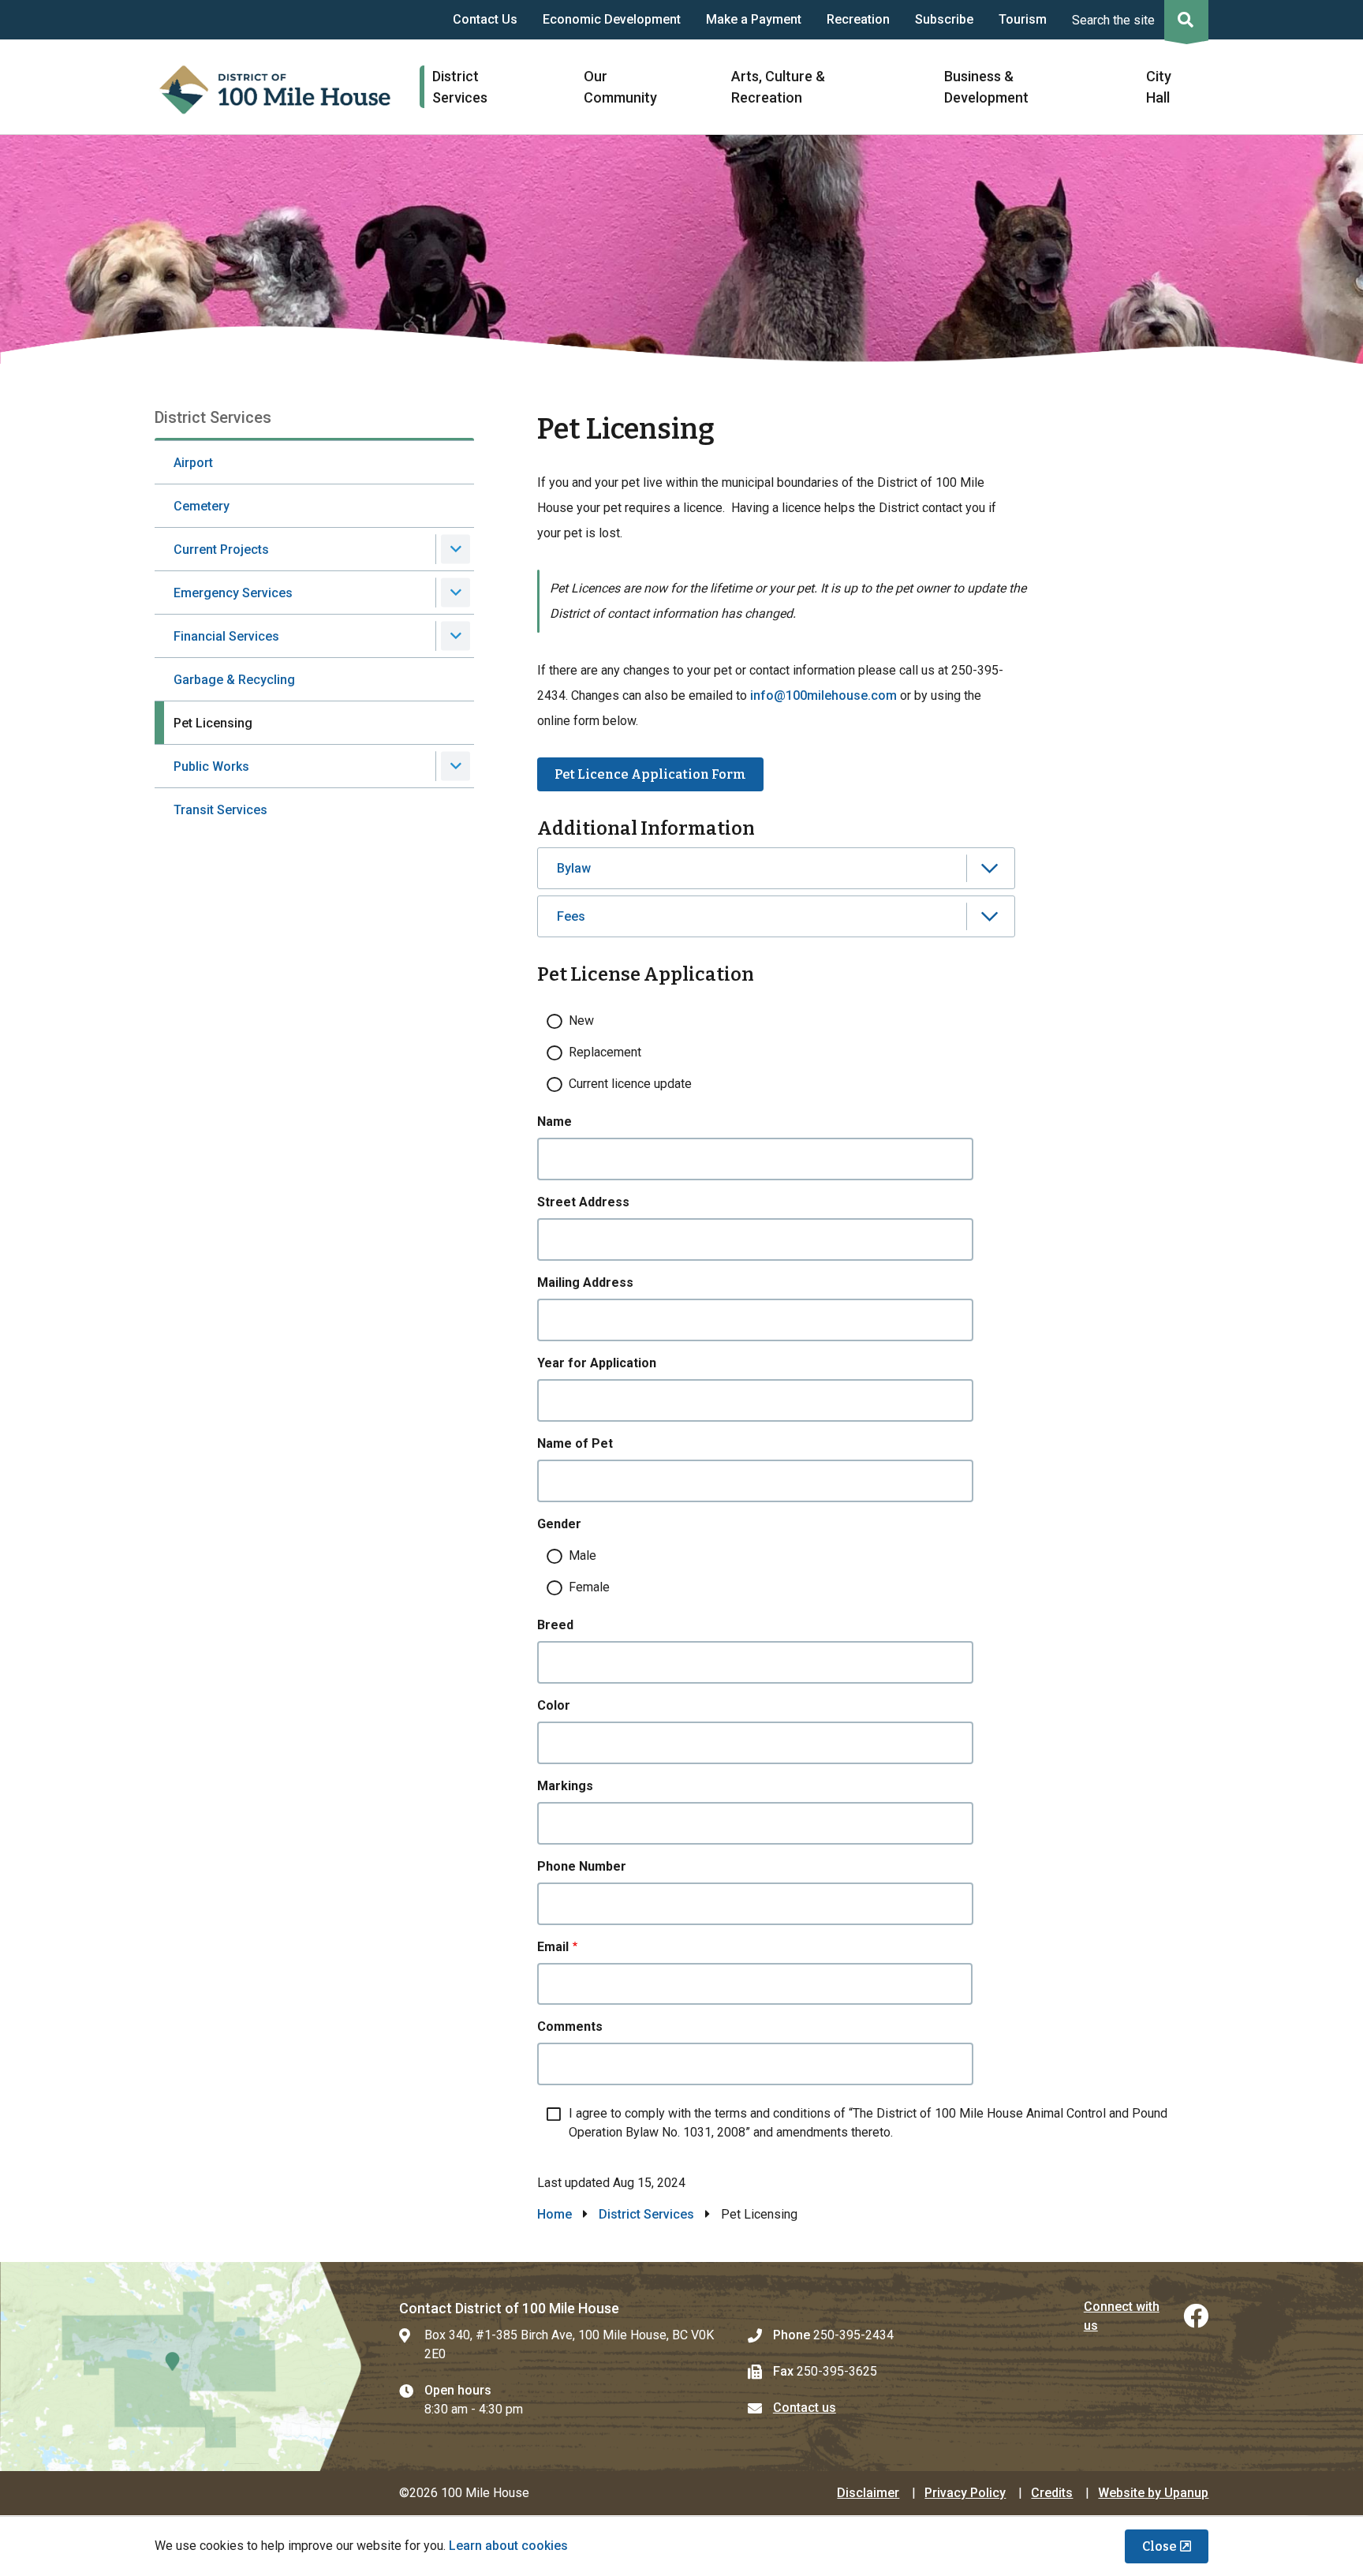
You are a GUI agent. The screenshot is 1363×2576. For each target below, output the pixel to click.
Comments (570, 2026)
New (581, 1021)
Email (553, 1947)
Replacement (605, 1052)
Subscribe (944, 19)
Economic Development (612, 19)
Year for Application (597, 1363)
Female (589, 1587)
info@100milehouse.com (823, 695)
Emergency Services (233, 593)
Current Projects (221, 550)
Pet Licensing (213, 723)
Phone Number (582, 1866)
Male (583, 1555)
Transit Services (220, 810)
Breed (555, 1625)
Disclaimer (868, 2493)
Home (555, 2214)
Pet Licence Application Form (650, 774)
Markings (565, 1786)
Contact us (805, 2408)
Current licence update (630, 1084)
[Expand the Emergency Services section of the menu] (456, 593)
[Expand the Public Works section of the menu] (456, 766)
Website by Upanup (1153, 2493)
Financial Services (226, 636)
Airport (193, 463)
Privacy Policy (965, 2493)
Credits (1052, 2493)
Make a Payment (754, 19)
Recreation (858, 19)
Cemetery (202, 506)
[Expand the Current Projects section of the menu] (456, 550)
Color (554, 1705)
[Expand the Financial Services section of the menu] (456, 636)
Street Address (583, 1202)
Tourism (1023, 19)
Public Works (211, 766)
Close (1159, 2546)
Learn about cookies (508, 2546)
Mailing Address (585, 1282)
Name (555, 1122)
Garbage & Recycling (234, 680)
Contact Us (485, 19)
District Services (646, 2214)
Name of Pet (575, 1443)
